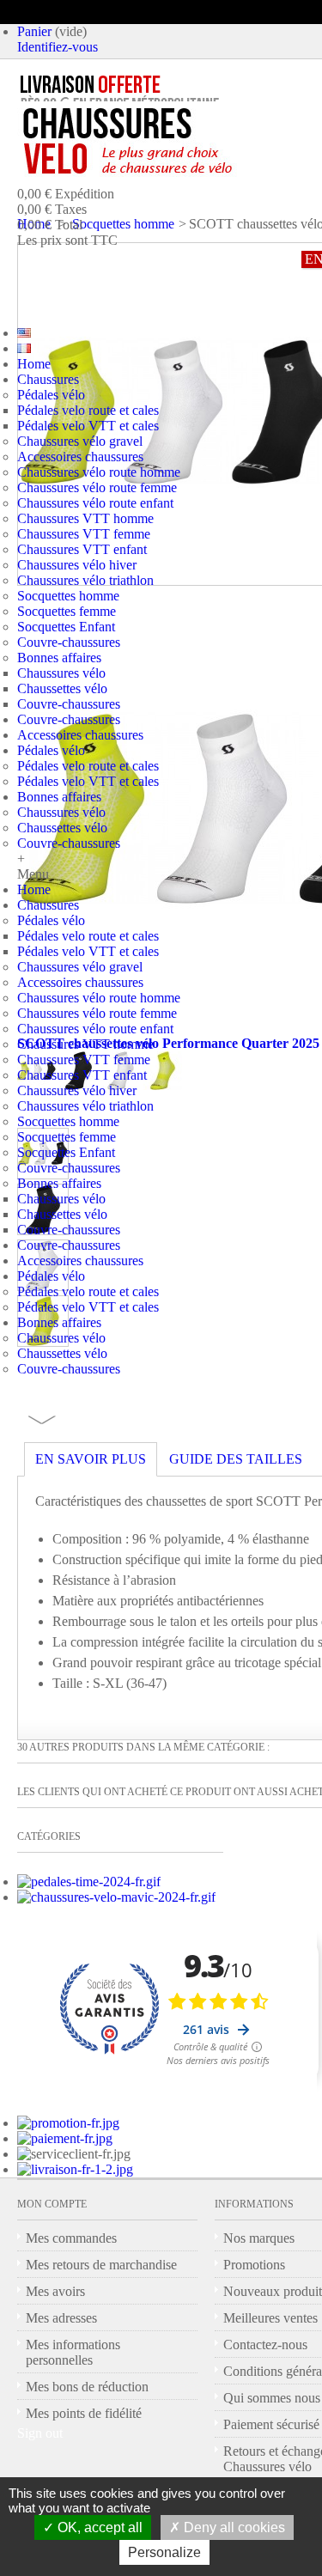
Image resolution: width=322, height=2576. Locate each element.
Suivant (42, 1420)
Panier (34, 31)
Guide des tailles (236, 1459)
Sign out (40, 2433)
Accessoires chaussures (80, 457)
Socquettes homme (68, 596)
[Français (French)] (24, 348)
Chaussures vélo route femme (97, 487)
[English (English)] (24, 333)
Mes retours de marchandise (101, 2265)
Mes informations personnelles (73, 2352)
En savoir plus (91, 1459)
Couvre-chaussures (69, 642)
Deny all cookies (233, 2527)
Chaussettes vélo (62, 688)
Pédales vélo (51, 395)
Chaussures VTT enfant (82, 549)
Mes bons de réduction (87, 2387)
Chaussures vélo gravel (80, 441)
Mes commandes (71, 2238)
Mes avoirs (55, 2291)
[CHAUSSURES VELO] (164, 142)
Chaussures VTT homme (85, 518)
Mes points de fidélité (84, 2413)
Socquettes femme (67, 611)
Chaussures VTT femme (84, 534)
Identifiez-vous (58, 47)
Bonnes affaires (59, 658)
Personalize (164, 2552)
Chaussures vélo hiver (77, 565)
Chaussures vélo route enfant (95, 503)
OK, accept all (98, 2527)
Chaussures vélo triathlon (85, 580)
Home (34, 364)
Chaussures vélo (61, 673)
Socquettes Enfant (66, 627)
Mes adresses (61, 2318)
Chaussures (48, 379)
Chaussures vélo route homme (99, 472)
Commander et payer (177, 278)
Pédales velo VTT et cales (88, 426)
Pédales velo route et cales (88, 410)
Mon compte (52, 2204)
